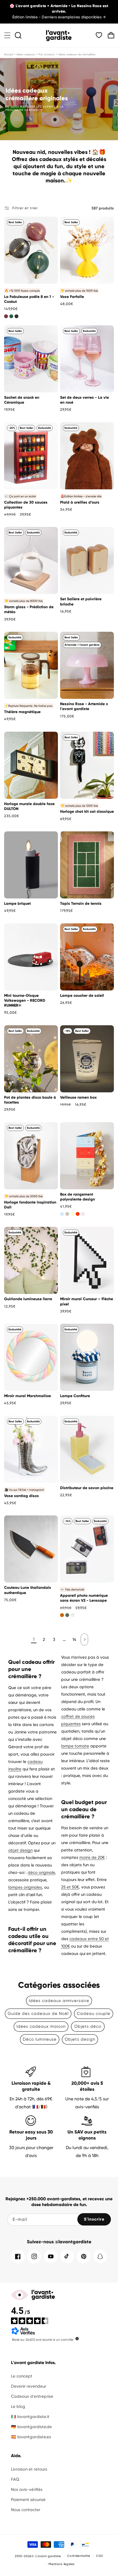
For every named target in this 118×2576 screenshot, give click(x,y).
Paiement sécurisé (28, 2500)
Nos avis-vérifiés (27, 2489)
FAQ (15, 2479)
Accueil (9, 54)
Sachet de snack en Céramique (22, 400)
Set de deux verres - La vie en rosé (85, 400)
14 (74, 1639)
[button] (7, 35)
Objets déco (88, 2026)
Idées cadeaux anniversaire (59, 2001)
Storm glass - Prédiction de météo (29, 609)
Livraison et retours (29, 2469)
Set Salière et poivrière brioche (81, 601)
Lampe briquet (17, 904)
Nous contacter (26, 2510)
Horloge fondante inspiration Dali (30, 1205)
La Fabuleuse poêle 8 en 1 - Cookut (29, 299)
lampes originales (25, 1887)
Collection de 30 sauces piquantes (26, 505)
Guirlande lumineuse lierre (28, 1299)
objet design (20, 1850)
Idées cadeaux (26, 54)
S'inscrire (94, 2219)
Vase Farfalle (72, 297)
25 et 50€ (70, 1887)
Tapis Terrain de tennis (81, 904)
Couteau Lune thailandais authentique (28, 1590)
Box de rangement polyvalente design (78, 1197)
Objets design (80, 2039)
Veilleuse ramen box (78, 1097)
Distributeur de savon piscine (87, 1488)
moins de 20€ (92, 1857)
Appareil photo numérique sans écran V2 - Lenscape (84, 1598)
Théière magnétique (22, 712)
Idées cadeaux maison (41, 2026)
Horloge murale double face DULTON (29, 806)
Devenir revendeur (29, 2386)
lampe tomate (75, 1746)
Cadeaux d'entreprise (32, 2396)
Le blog (18, 2406)
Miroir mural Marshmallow (28, 1396)
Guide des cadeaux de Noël (38, 2014)
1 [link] (34, 1639)
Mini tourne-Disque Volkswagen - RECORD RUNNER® (25, 1000)
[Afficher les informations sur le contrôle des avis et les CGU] (77, 2339)
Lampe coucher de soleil (82, 996)
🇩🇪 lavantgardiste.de (31, 2427)
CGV (100, 2556)
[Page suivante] (84, 1639)
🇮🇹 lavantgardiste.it (30, 2417)
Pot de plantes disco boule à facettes (30, 1100)
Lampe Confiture (75, 1396)
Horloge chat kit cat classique (87, 812)
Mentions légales (61, 2564)
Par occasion (47, 54)
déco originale (41, 1873)
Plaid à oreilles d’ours (80, 502)
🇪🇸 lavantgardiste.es (31, 2437)
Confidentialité (78, 2556)
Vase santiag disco (21, 1496)
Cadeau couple (94, 2014)
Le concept (22, 2376)
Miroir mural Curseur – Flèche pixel (87, 1301)
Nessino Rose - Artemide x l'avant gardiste (84, 706)
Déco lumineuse (40, 2039)
